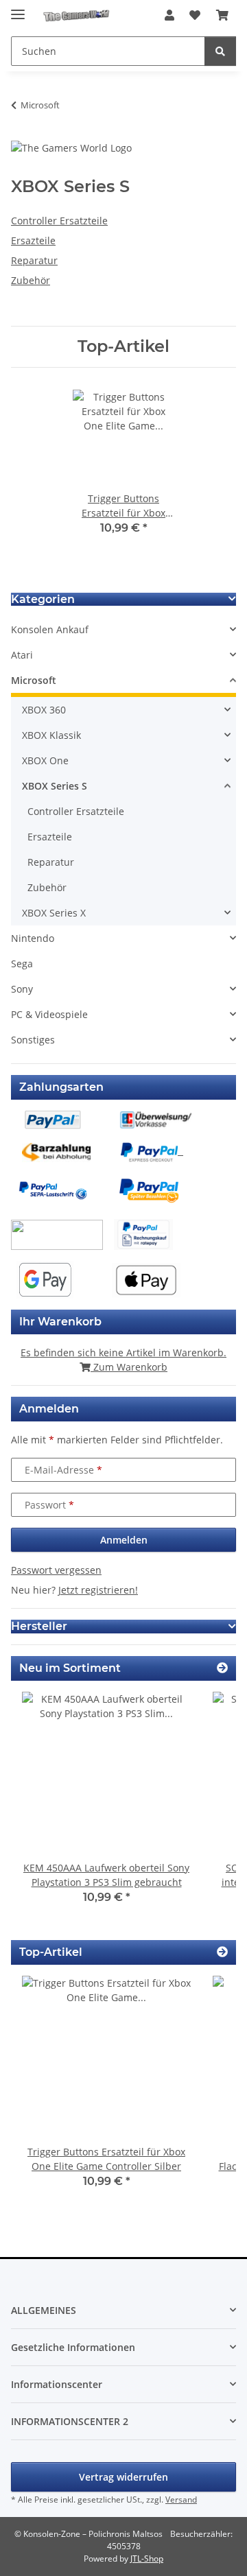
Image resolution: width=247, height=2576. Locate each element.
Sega (22, 964)
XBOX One (45, 760)
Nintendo (33, 938)
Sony (22, 989)
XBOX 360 (44, 710)
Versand (181, 2500)
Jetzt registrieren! (98, 1590)
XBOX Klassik (51, 735)
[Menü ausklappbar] (18, 9)
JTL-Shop (147, 2559)
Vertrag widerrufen (123, 2477)
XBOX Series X (54, 913)
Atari (22, 655)
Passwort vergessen (56, 1570)
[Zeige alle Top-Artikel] (222, 1952)
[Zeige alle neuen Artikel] (222, 1668)
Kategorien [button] (43, 599)
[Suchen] (220, 51)
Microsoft (34, 680)
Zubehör (31, 280)
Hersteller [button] (39, 1626)
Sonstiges (33, 1040)
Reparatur (34, 260)
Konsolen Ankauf (50, 629)
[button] (169, 15)
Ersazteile (33, 240)
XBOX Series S (55, 786)
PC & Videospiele (49, 1014)
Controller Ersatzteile (59, 221)
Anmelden (124, 1540)
